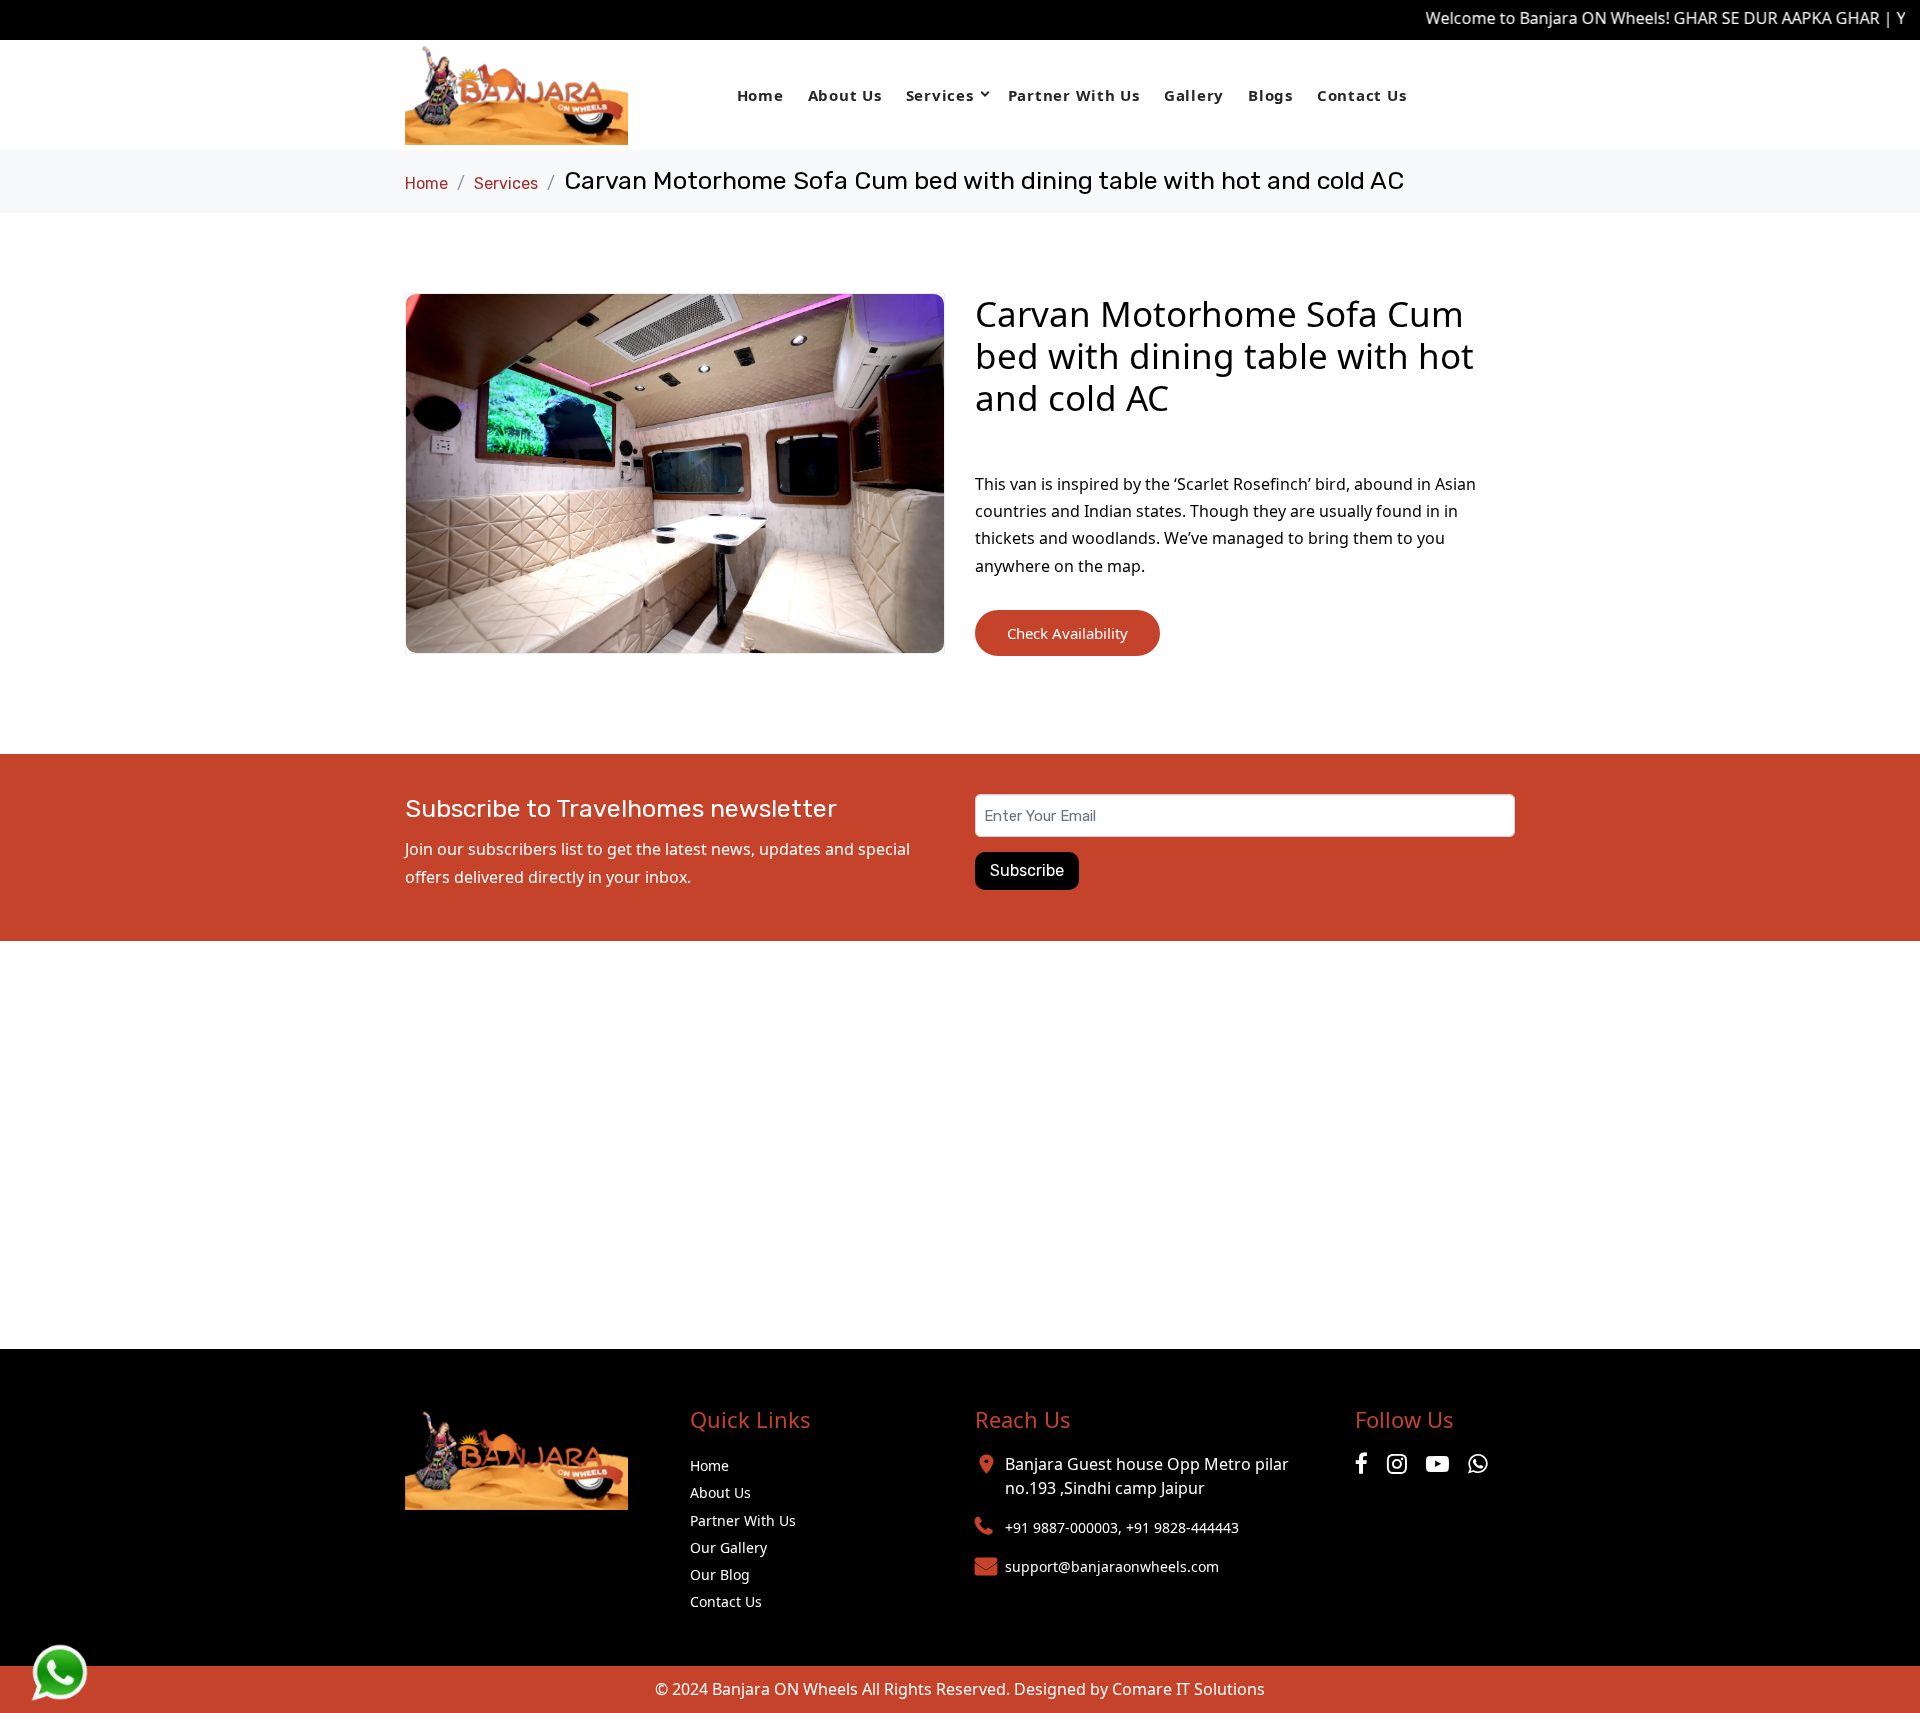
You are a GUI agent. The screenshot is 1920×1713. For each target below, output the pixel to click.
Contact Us (1362, 95)
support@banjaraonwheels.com (1112, 1566)
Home (760, 95)
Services (940, 95)
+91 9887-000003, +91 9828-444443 (1122, 1527)
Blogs (1270, 95)
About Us (845, 95)
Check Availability (1067, 633)
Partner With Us (1074, 95)
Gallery (1194, 95)
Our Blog (720, 1574)
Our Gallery (728, 1547)
